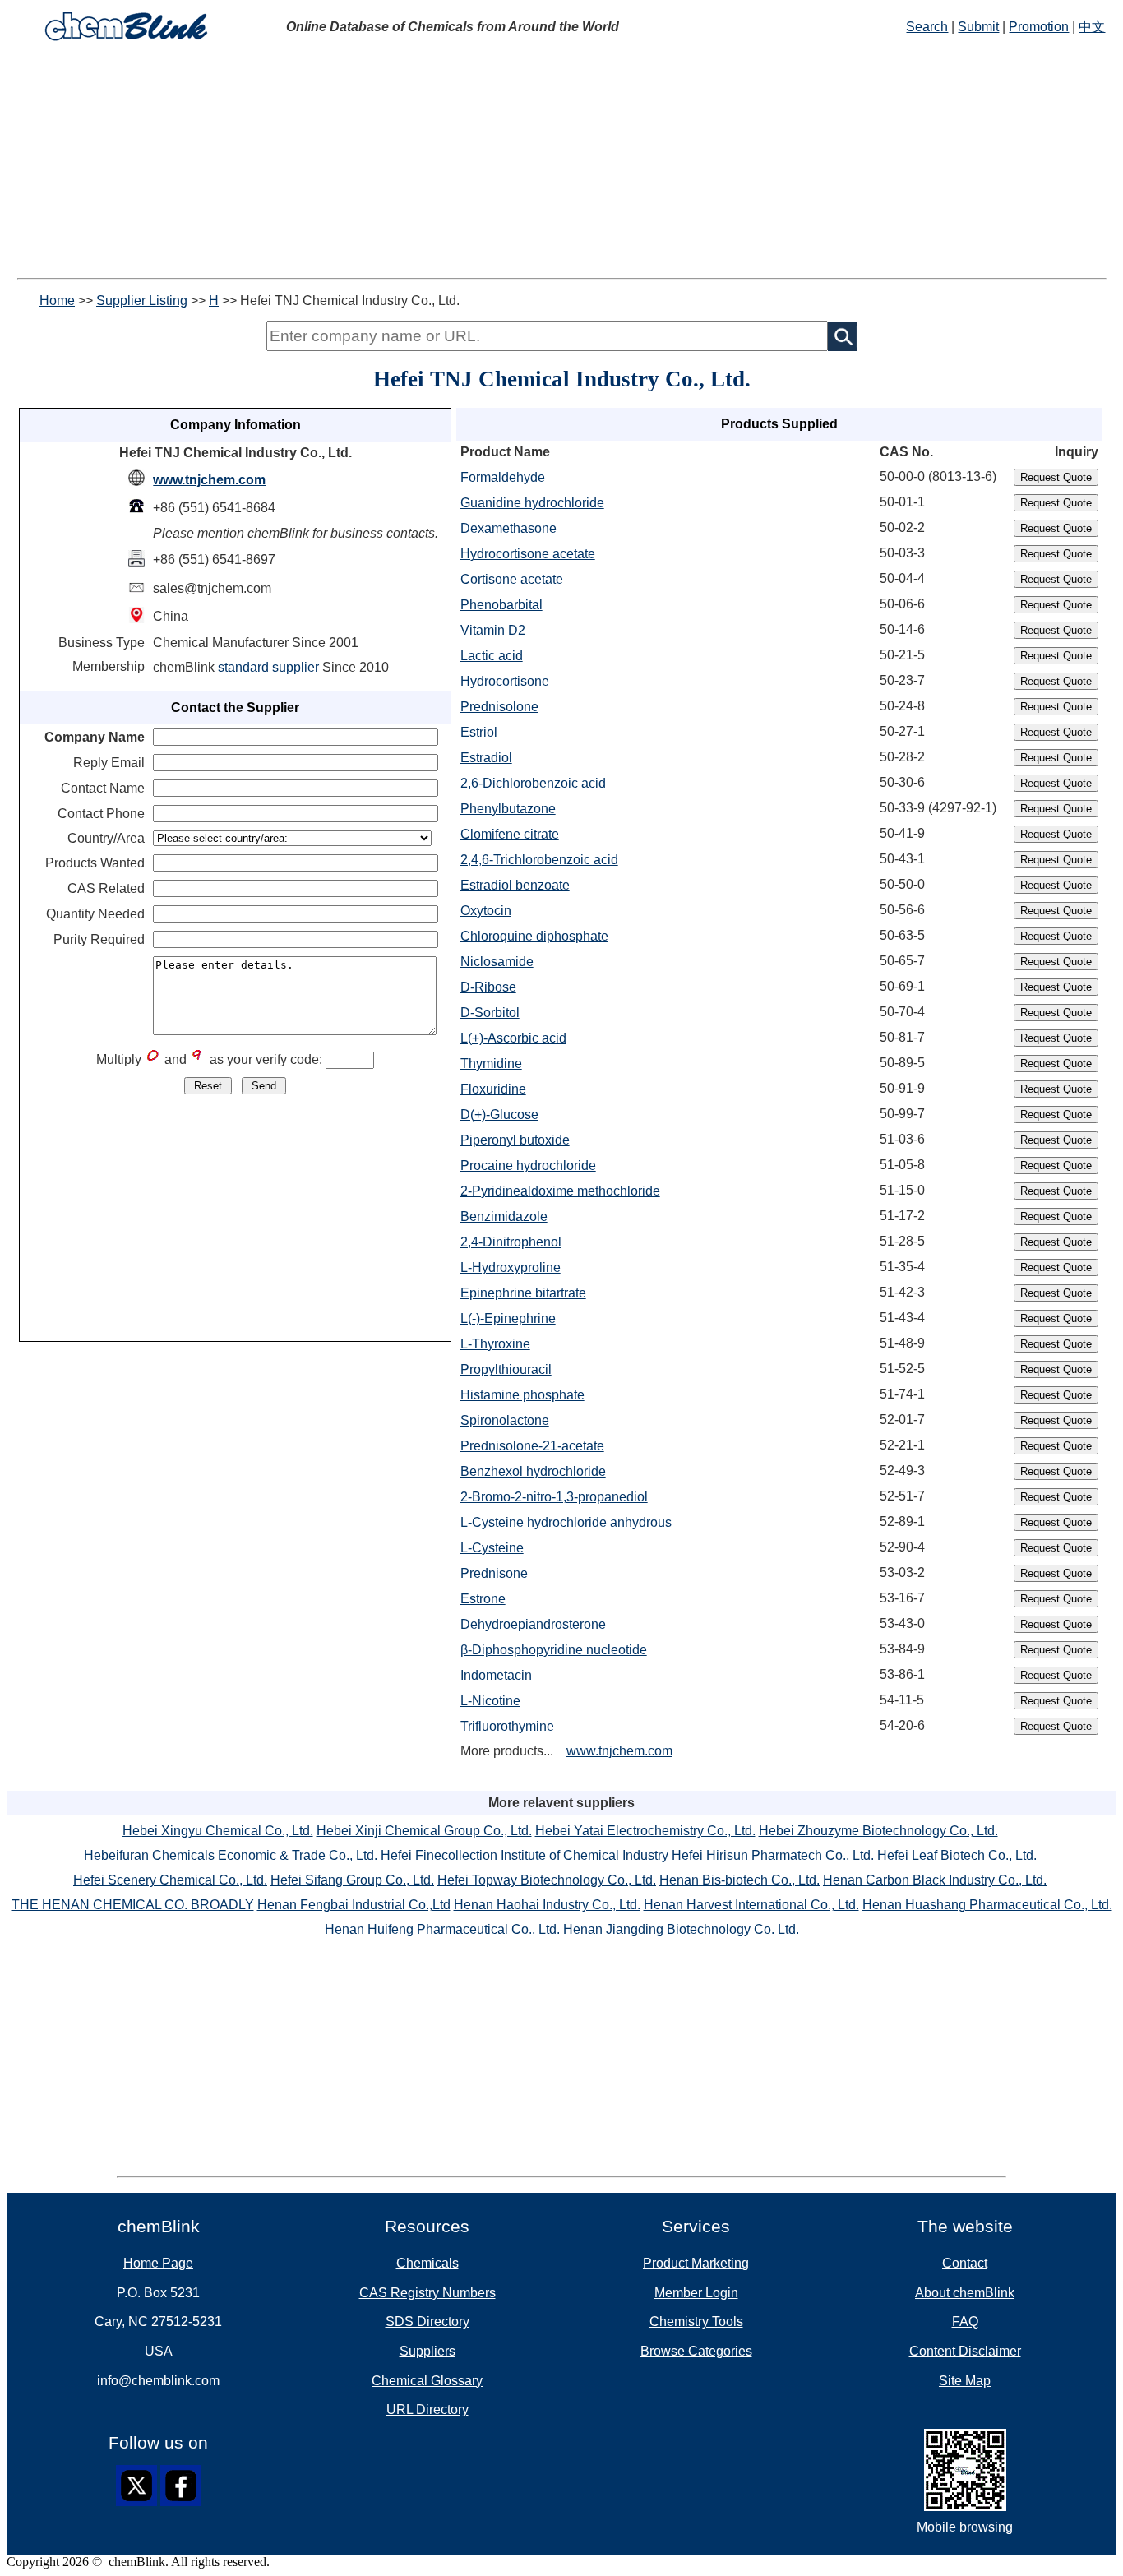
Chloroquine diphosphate (534, 936)
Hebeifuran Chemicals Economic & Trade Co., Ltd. (231, 1855)
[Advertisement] (561, 163)
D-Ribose (488, 987)
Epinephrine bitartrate (523, 1293)
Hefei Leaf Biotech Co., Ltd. (957, 1855)
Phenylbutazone (508, 809)
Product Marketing (696, 2263)
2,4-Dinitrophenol (511, 1242)
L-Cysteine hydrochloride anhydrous (566, 1522)
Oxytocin (486, 911)
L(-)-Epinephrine (508, 1318)
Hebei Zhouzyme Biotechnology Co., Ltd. (878, 1831)
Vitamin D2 (493, 630)
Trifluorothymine (507, 1726)
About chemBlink (965, 2293)
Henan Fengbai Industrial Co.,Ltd (354, 1905)
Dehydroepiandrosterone (533, 1624)
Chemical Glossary (427, 2381)
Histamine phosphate (522, 1395)
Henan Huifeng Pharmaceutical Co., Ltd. (442, 1929)
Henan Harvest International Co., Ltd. (751, 1905)
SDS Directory (427, 2322)
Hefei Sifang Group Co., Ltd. (352, 1880)
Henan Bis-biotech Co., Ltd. (739, 1880)
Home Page (158, 2263)
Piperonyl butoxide (515, 1140)
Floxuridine (493, 1089)
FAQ (965, 2322)
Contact (965, 2263)
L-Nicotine (490, 1701)
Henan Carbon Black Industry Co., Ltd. (935, 1880)
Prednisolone (499, 707)
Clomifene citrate (510, 834)
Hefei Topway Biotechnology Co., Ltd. (547, 1880)
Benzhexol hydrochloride (533, 1471)
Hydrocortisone (505, 681)
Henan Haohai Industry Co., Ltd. (547, 1905)
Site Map (965, 2381)
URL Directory (427, 2410)
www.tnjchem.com (209, 480)
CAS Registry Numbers (427, 2293)
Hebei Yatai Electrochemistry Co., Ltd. (645, 1831)
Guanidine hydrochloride (532, 503)
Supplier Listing (142, 301)
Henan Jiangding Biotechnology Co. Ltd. (681, 1929)
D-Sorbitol (490, 1013)
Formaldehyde (503, 477)
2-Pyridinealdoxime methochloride (560, 1191)
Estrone (483, 1599)
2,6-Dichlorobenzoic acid (533, 783)
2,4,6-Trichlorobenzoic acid (539, 860)
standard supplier (268, 667)
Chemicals (427, 2263)
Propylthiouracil (506, 1369)
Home (57, 301)
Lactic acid (492, 656)
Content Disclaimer (965, 2351)
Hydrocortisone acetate (528, 554)
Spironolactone (505, 1420)
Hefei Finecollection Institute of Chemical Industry (525, 1855)
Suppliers (427, 2351)
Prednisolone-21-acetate (532, 1446)
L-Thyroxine (495, 1344)
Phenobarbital (501, 605)
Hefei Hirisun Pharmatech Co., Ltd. (773, 1855)
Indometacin (496, 1675)
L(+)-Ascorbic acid (513, 1038)
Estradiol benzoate (515, 885)
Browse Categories (696, 2351)
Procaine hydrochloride (528, 1165)
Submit (978, 27)
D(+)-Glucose (499, 1115)
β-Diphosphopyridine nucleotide (554, 1650)
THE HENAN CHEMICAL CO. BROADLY (133, 1905)
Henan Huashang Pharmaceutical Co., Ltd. (987, 1905)
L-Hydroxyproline (511, 1267)
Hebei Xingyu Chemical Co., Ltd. (218, 1831)
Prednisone (494, 1573)
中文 (1092, 27)
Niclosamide (497, 962)
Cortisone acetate (512, 579)
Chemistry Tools (696, 2322)
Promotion (1039, 27)
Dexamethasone (508, 528)
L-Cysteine (492, 1548)
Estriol (479, 732)
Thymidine (491, 1064)
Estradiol (486, 758)
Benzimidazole (504, 1216)
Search (927, 27)
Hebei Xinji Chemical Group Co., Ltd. (424, 1831)
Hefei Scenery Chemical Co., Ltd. (170, 1880)
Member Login (696, 2293)
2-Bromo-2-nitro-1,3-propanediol (554, 1497)
